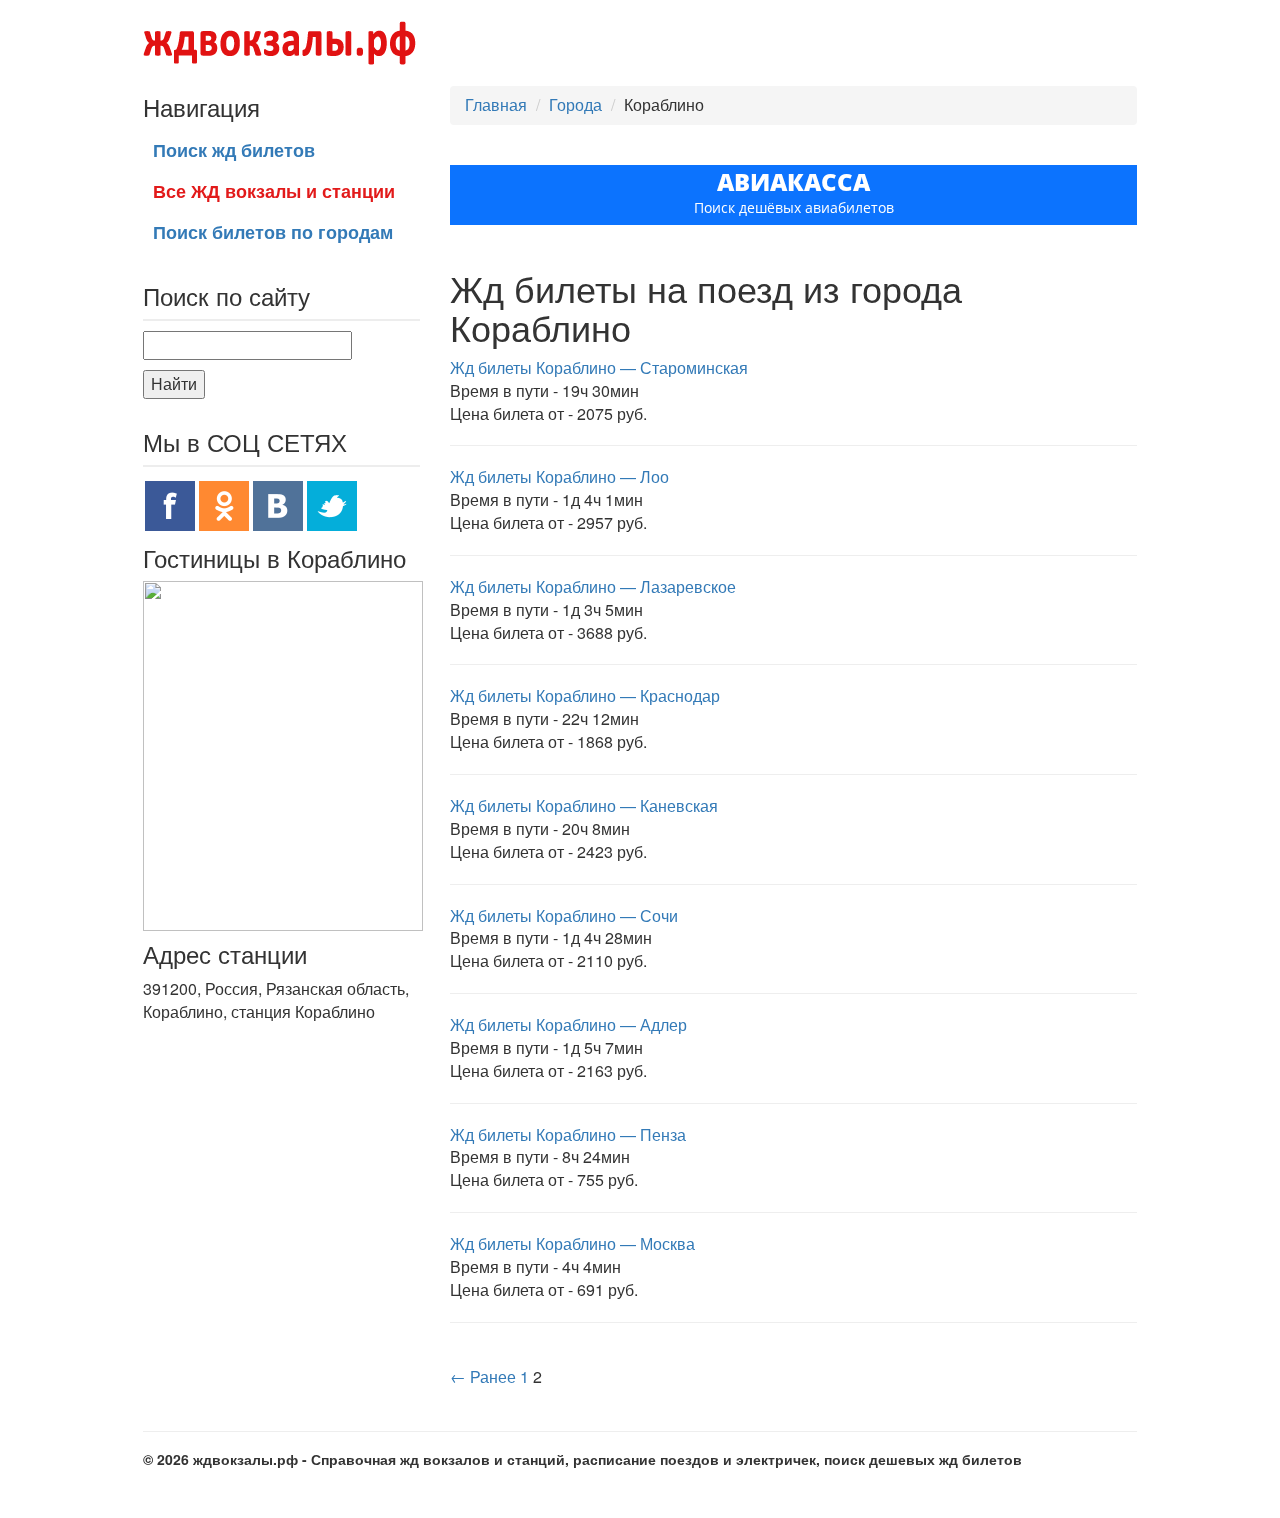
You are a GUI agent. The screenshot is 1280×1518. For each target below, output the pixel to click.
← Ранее (483, 1376)
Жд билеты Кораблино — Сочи (564, 915)
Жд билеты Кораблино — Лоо (559, 476)
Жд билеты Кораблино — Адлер (568, 1024)
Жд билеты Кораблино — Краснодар (585, 695)
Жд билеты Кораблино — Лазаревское (593, 586)
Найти (174, 383)
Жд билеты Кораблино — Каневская (584, 805)
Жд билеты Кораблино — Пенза (568, 1134)
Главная (496, 104)
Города (575, 104)
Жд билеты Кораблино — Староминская (599, 367)
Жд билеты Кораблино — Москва (572, 1243)
